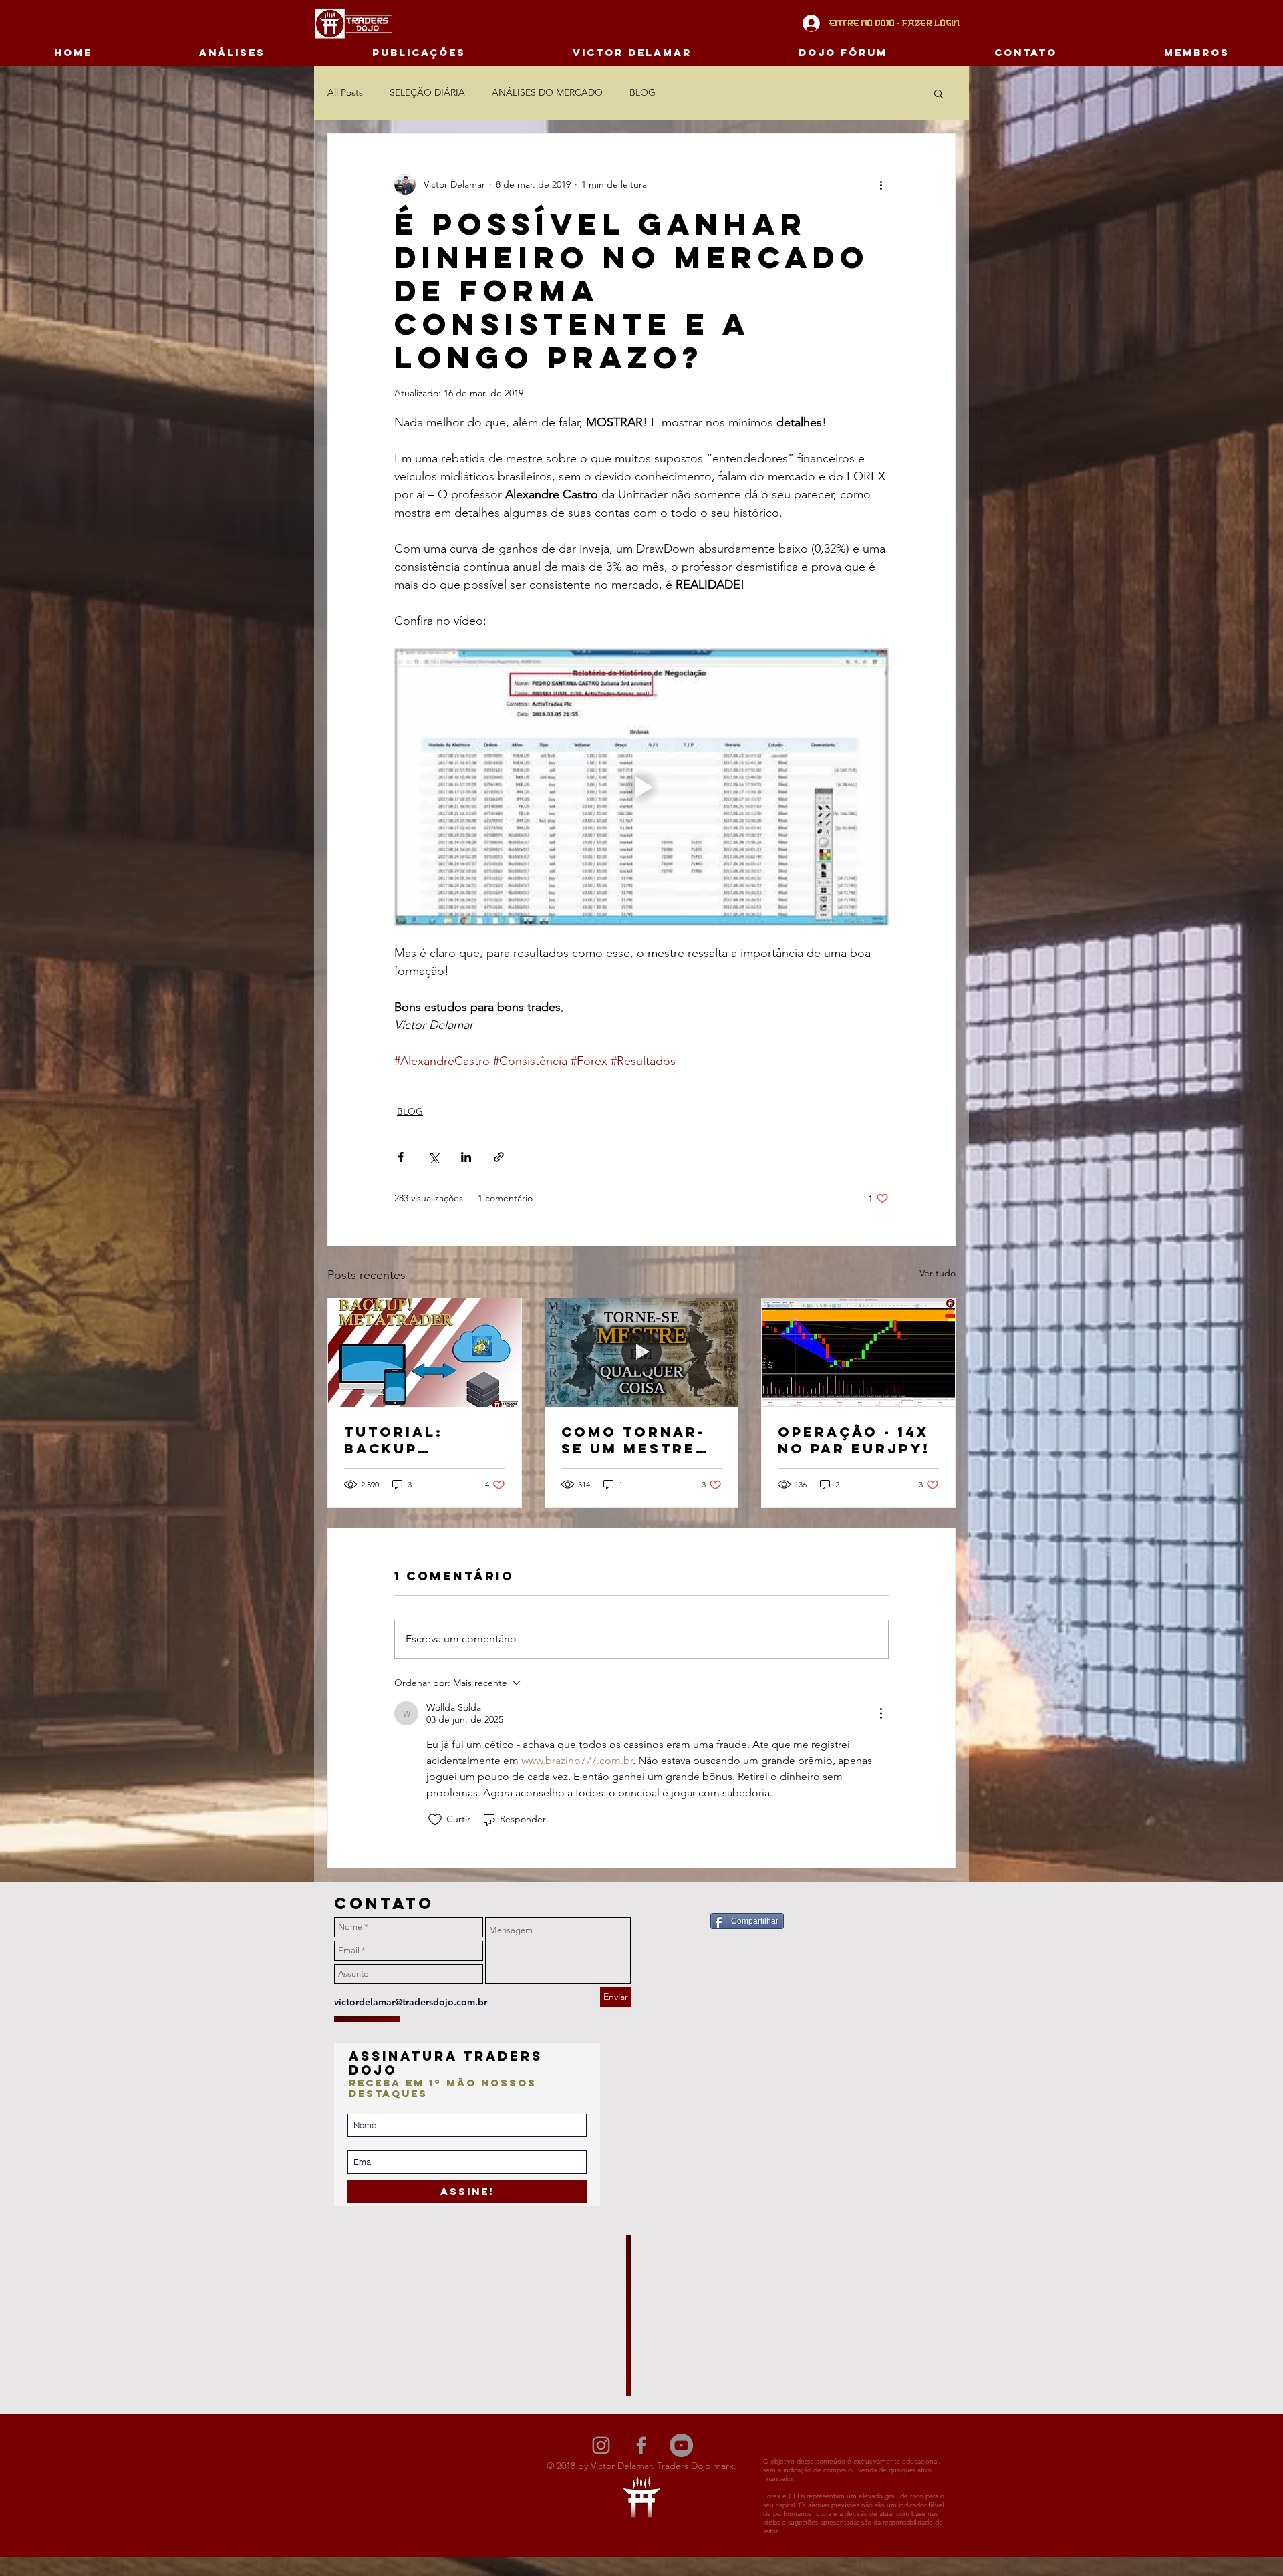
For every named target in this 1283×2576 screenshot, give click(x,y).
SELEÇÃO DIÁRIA (427, 92)
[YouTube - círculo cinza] (681, 2445)
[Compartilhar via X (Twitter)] (433, 1157)
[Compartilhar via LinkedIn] (466, 1157)
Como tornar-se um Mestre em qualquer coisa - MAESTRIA (633, 1440)
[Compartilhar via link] (499, 1157)
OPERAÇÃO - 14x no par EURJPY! (854, 1440)
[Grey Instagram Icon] (601, 2445)
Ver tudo (938, 1273)
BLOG (643, 92)
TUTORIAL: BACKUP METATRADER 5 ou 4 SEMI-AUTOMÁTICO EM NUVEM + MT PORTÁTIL (421, 1440)
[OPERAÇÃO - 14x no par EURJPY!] (858, 1352)
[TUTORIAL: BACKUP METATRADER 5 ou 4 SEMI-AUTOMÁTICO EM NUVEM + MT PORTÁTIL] (425, 1352)
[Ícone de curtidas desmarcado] (435, 1820)
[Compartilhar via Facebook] (401, 1157)
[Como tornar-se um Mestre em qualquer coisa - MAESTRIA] (642, 1352)
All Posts (345, 92)
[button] (939, 93)
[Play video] (641, 787)
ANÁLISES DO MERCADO (547, 92)
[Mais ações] (881, 184)
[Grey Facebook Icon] (641, 2445)
